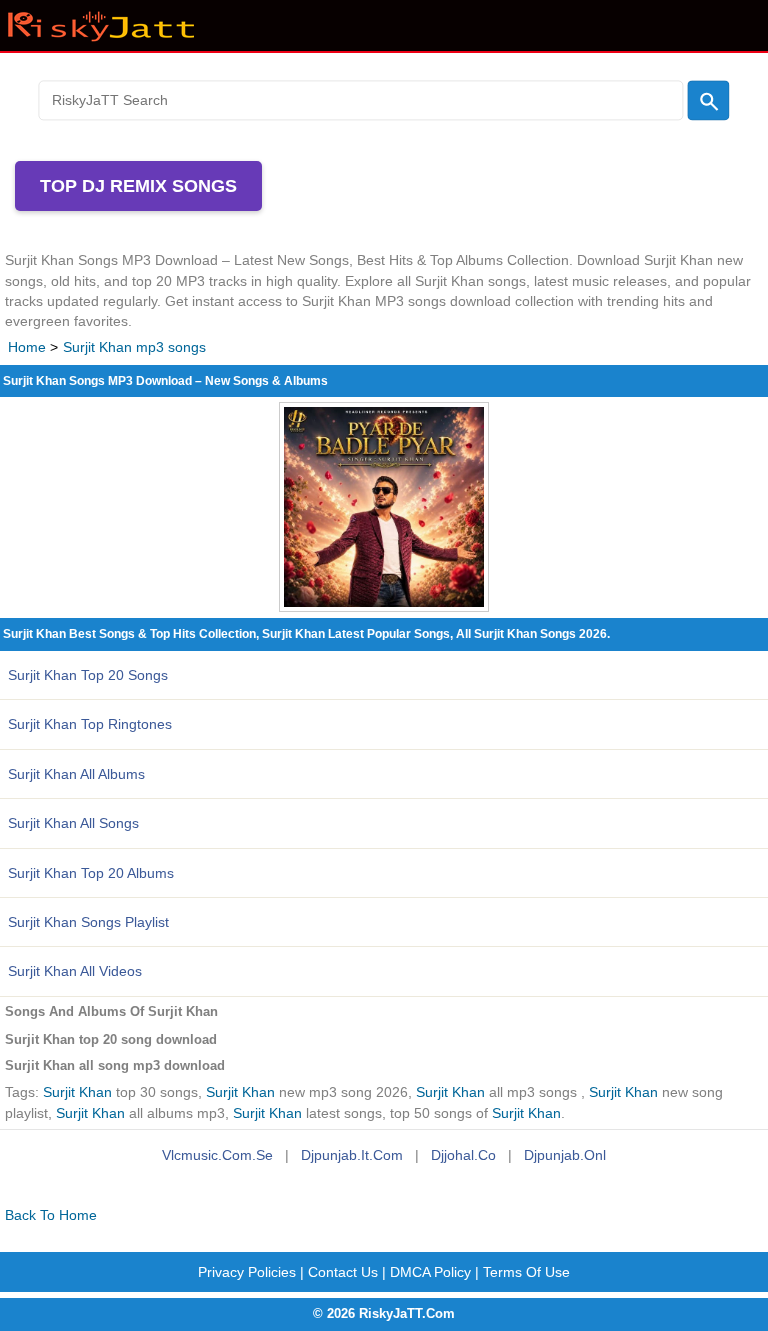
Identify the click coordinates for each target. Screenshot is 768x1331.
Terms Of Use (526, 1272)
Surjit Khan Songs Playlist (88, 922)
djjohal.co (463, 1155)
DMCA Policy (430, 1272)
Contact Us (343, 1272)
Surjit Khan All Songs (73, 823)
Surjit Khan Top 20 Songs (88, 675)
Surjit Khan (77, 1092)
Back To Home (51, 1215)
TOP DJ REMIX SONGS (138, 186)
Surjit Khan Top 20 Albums (91, 873)
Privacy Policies (247, 1272)
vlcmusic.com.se (217, 1155)
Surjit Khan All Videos (75, 971)
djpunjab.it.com (352, 1155)
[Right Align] (709, 100)
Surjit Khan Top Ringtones (90, 724)
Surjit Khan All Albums (76, 774)
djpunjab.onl (565, 1155)
